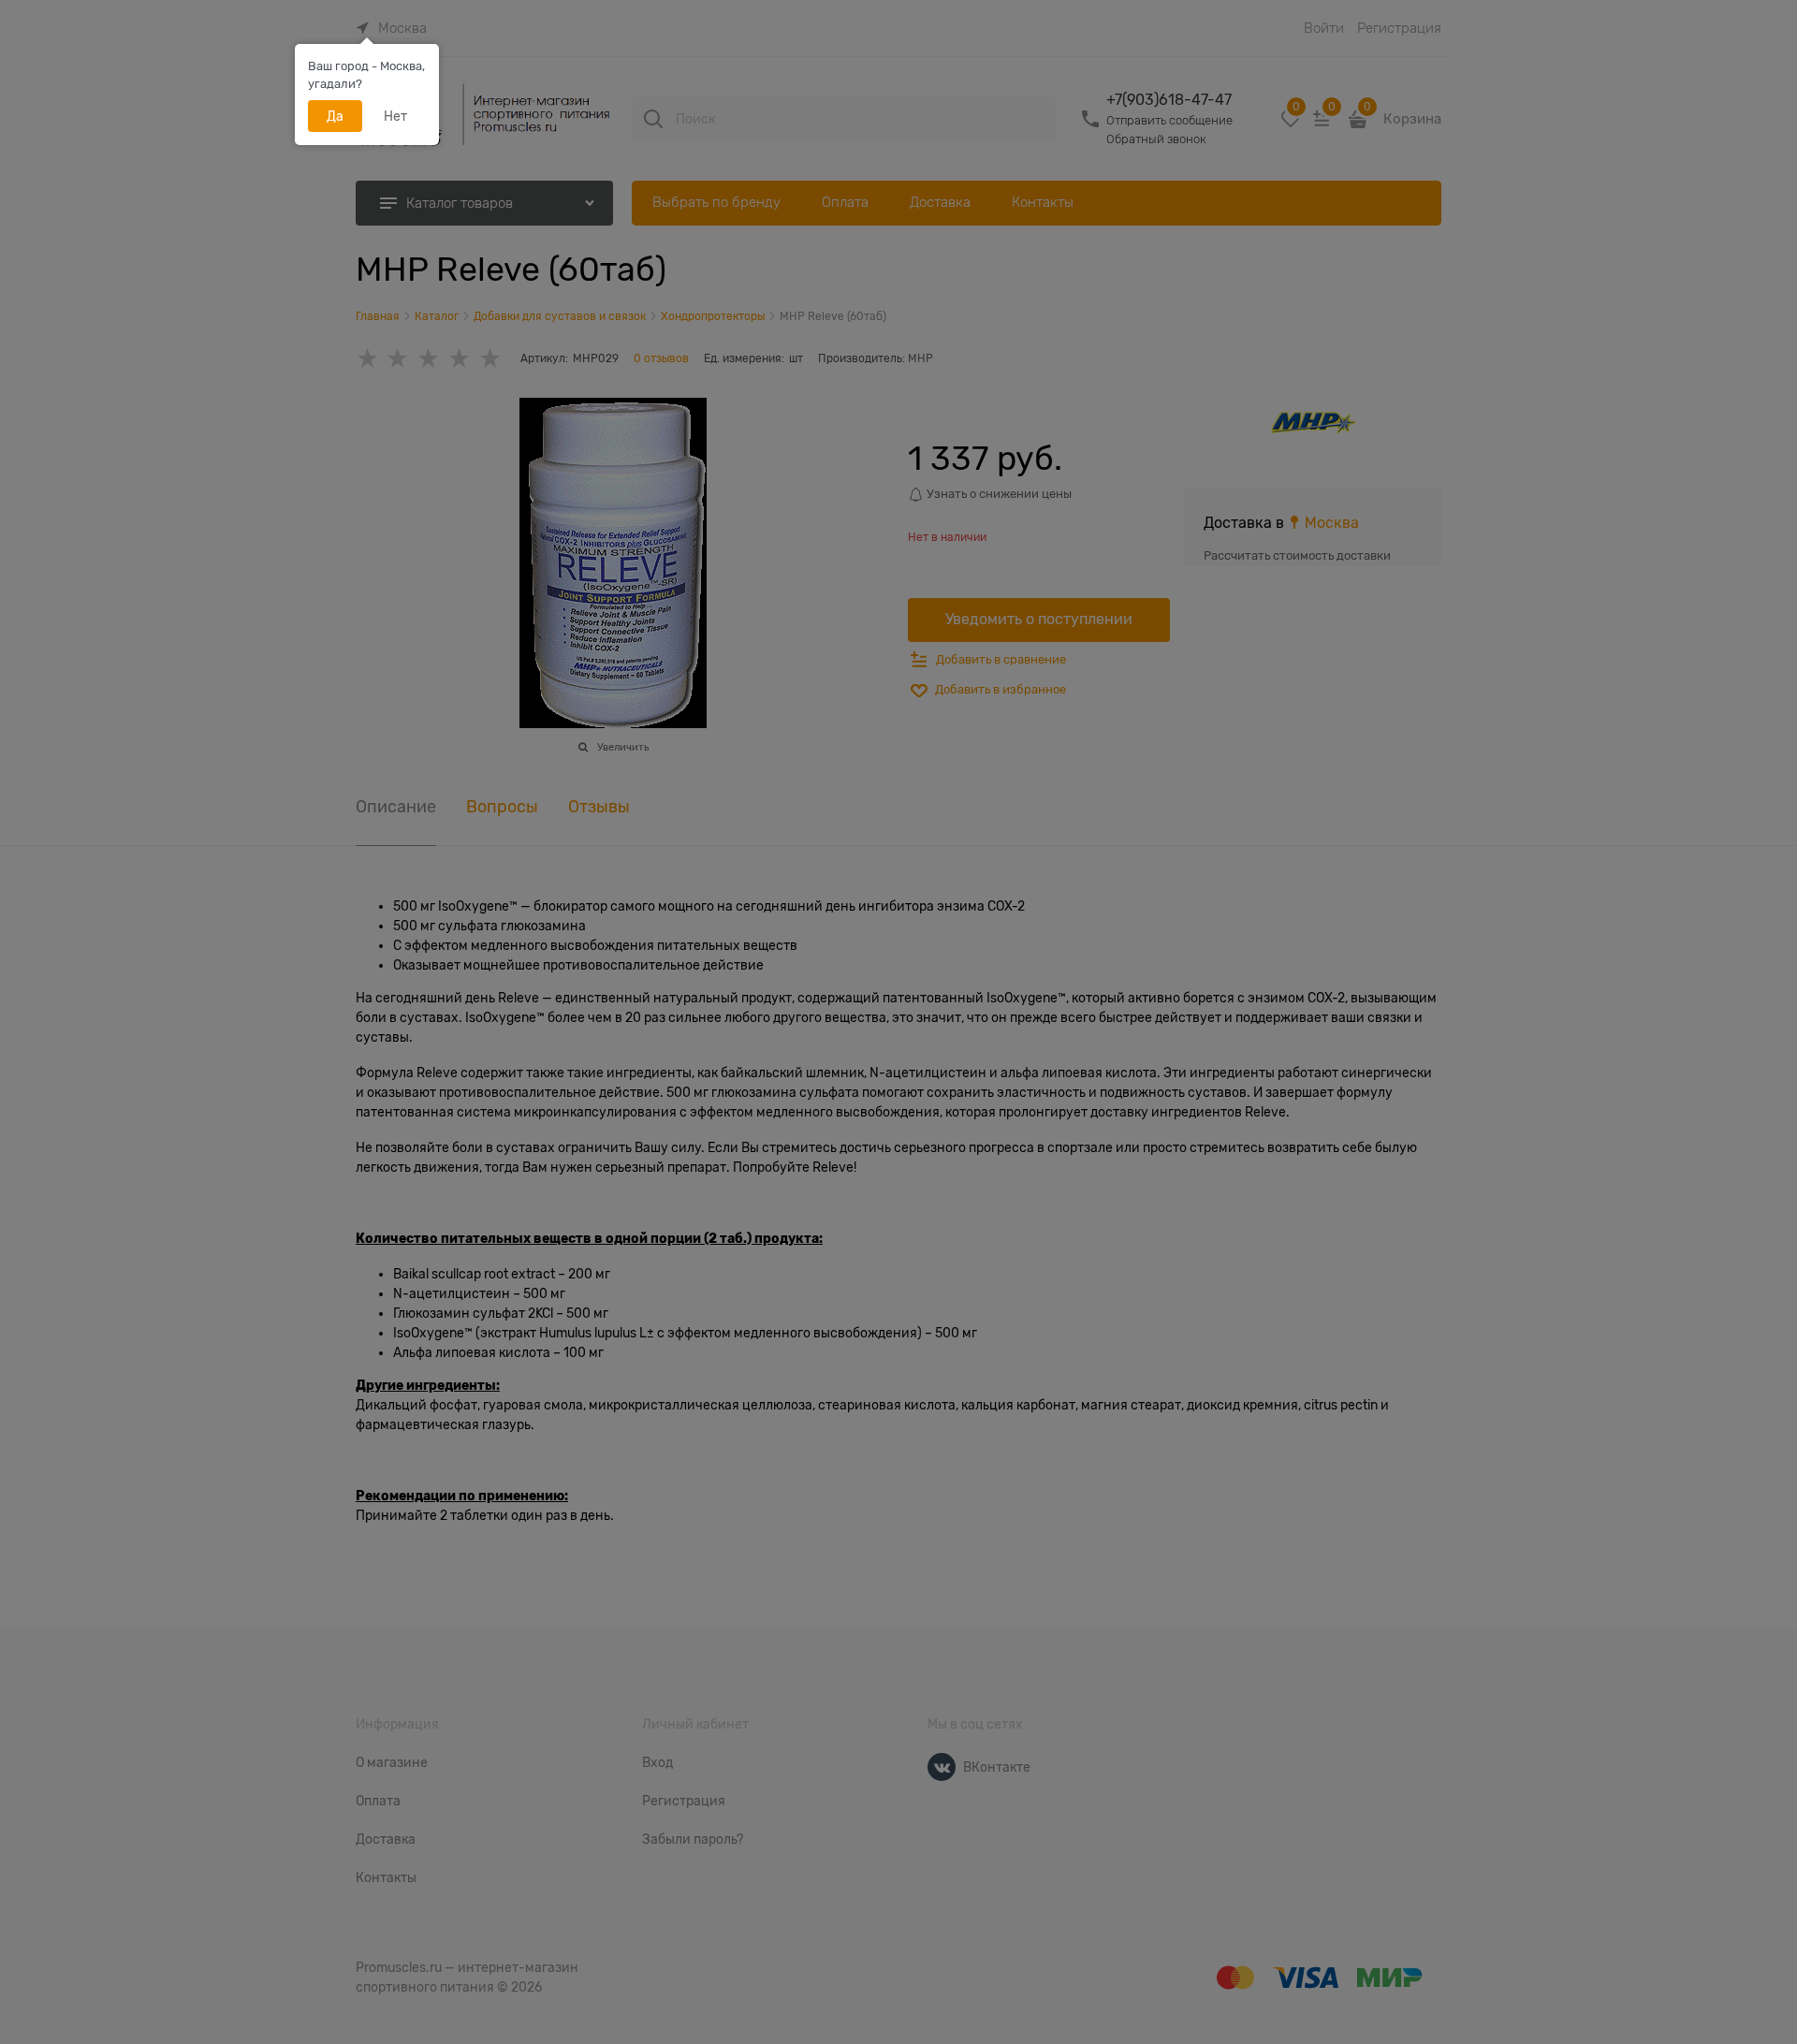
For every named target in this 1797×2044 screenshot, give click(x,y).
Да (335, 116)
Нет (395, 116)
